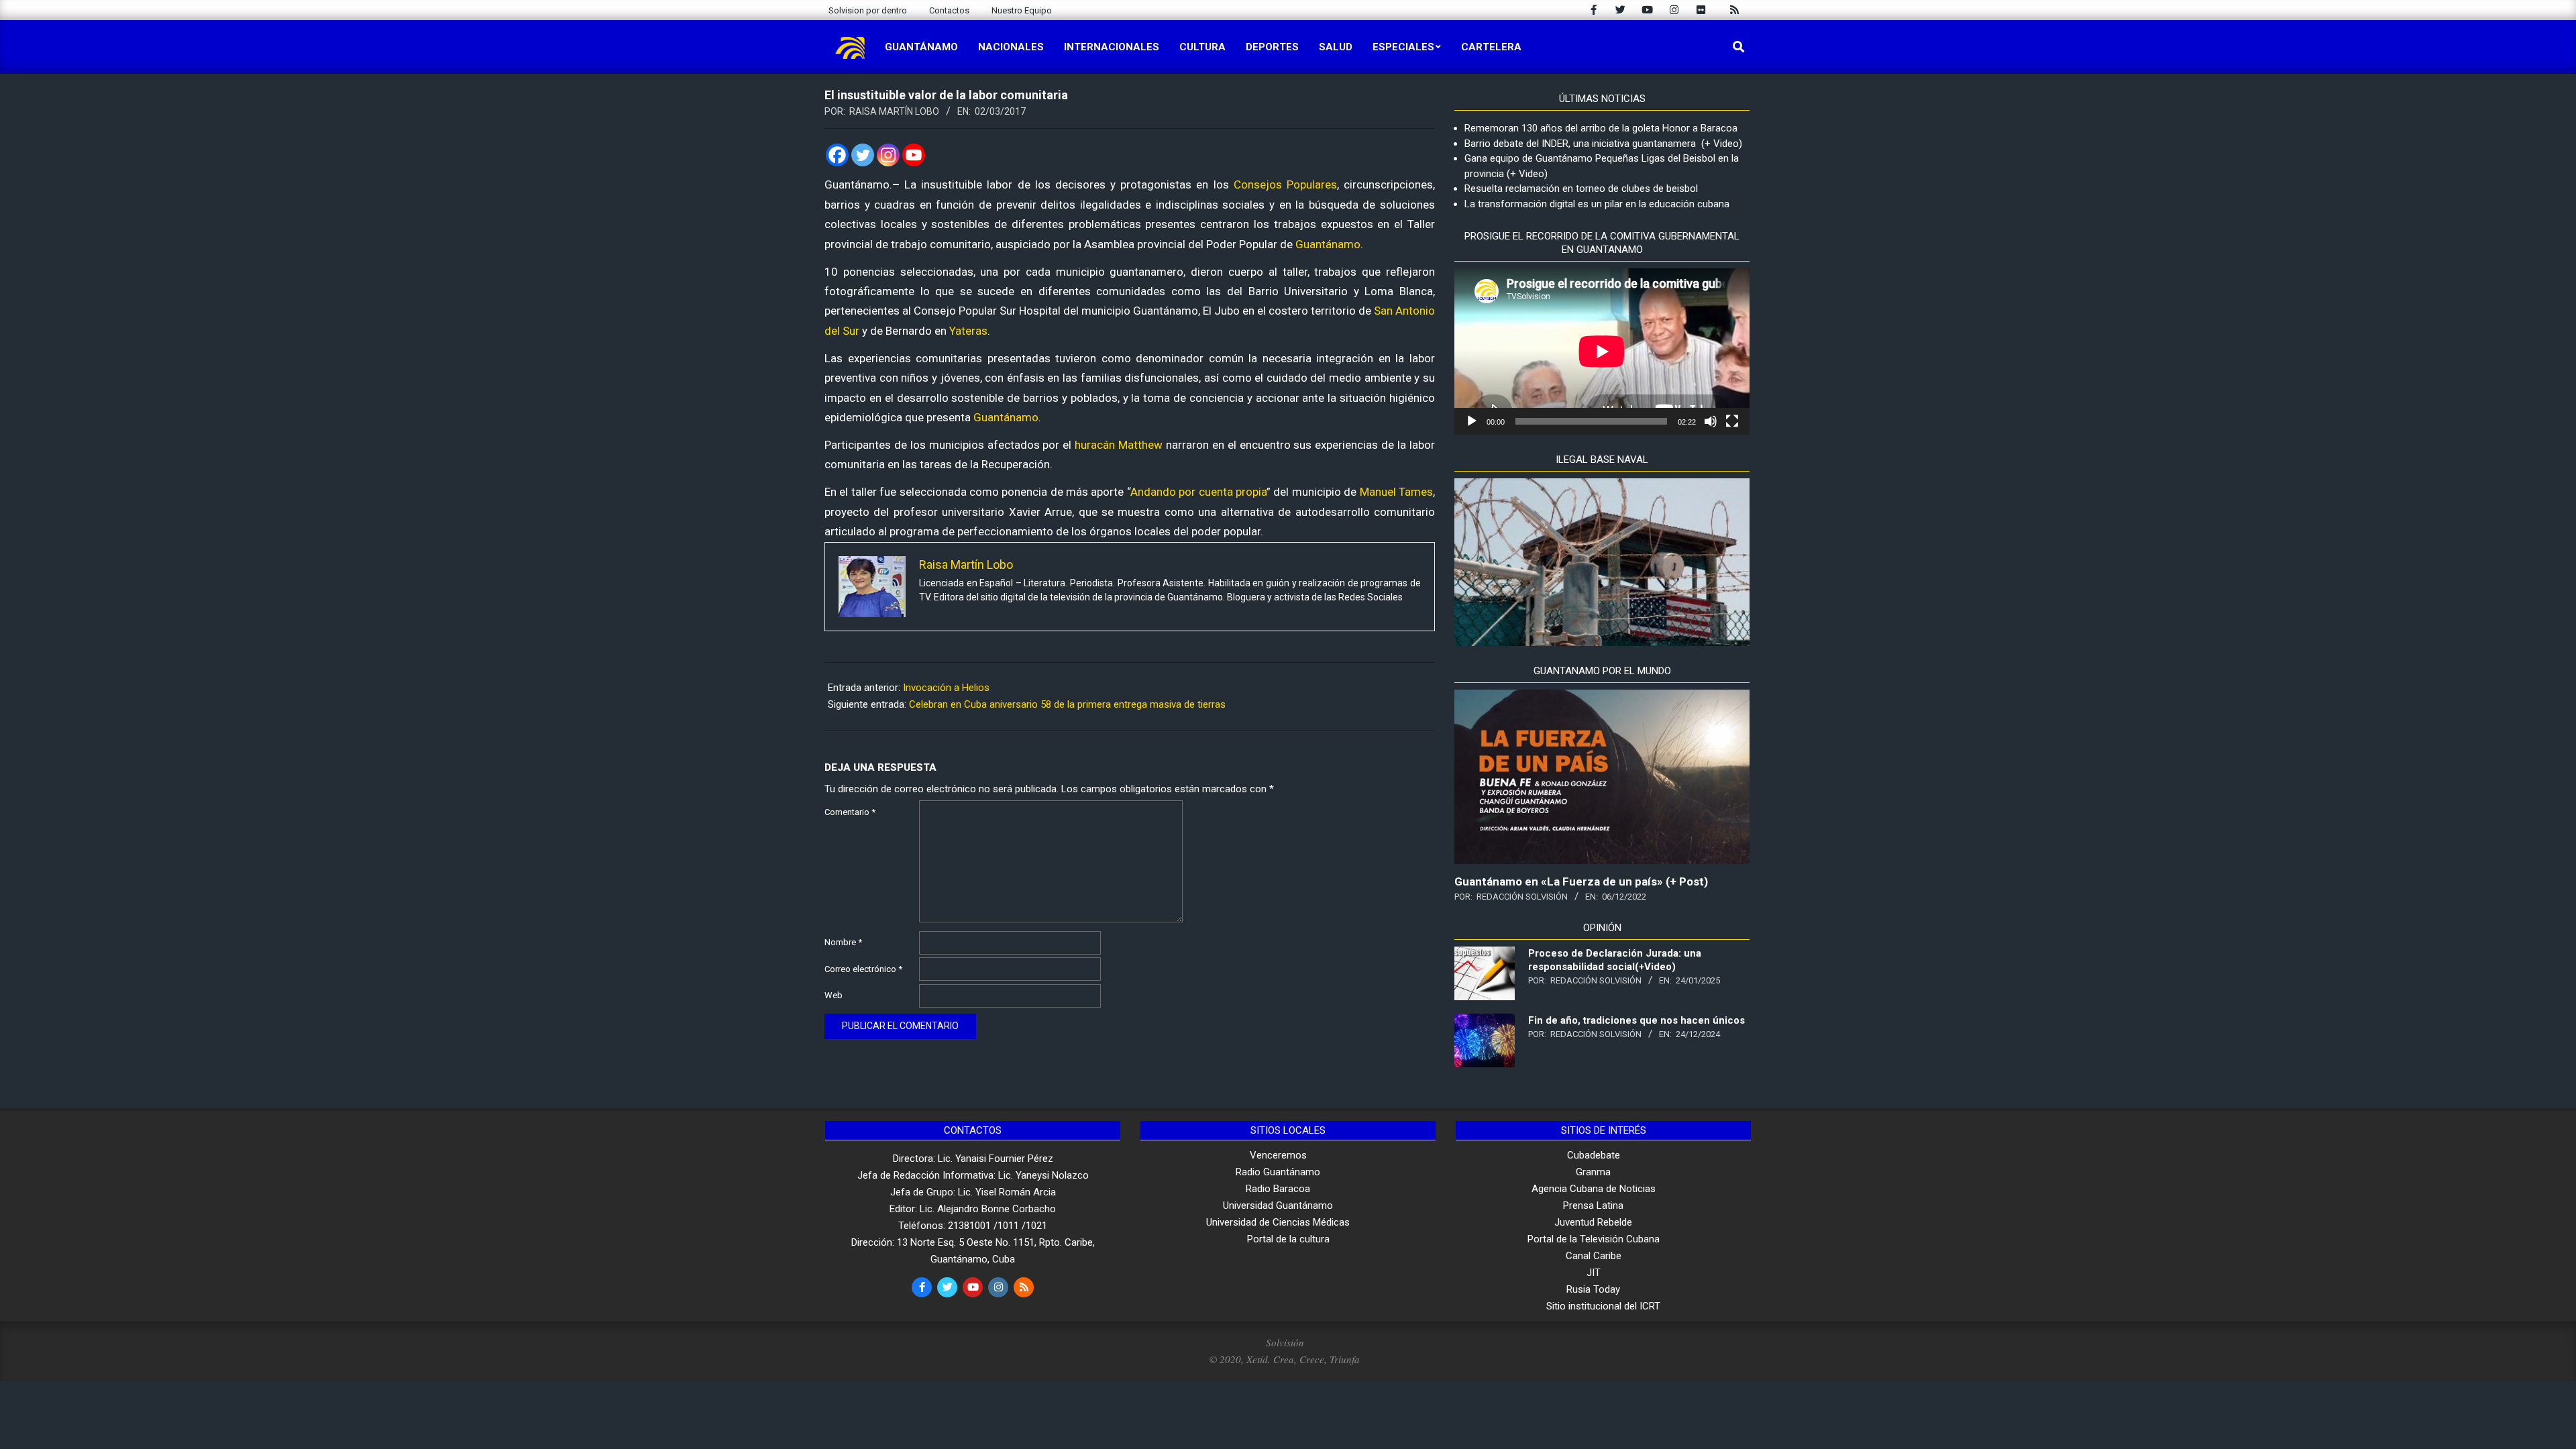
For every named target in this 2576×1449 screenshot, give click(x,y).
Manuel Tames (1396, 492)
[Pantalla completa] (1732, 421)
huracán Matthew (1119, 445)
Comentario (850, 812)
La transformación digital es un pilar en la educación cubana (1597, 204)
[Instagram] (888, 155)
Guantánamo (1328, 244)
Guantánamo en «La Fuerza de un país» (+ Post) (1581, 881)
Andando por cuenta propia (1198, 492)
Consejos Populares (1285, 184)
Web (834, 995)
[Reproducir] (1472, 421)
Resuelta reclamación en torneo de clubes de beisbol (1581, 189)
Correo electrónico (863, 969)
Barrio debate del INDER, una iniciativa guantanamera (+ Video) (1603, 144)
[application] (1602, 352)
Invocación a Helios (946, 688)
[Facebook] (837, 155)
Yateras (968, 331)
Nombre (843, 942)
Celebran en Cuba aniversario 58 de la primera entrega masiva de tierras (1067, 704)
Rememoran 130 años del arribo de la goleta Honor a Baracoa (1601, 128)
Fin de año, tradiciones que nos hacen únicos (1636, 1020)
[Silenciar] (1711, 421)
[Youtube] (914, 155)
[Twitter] (863, 155)
